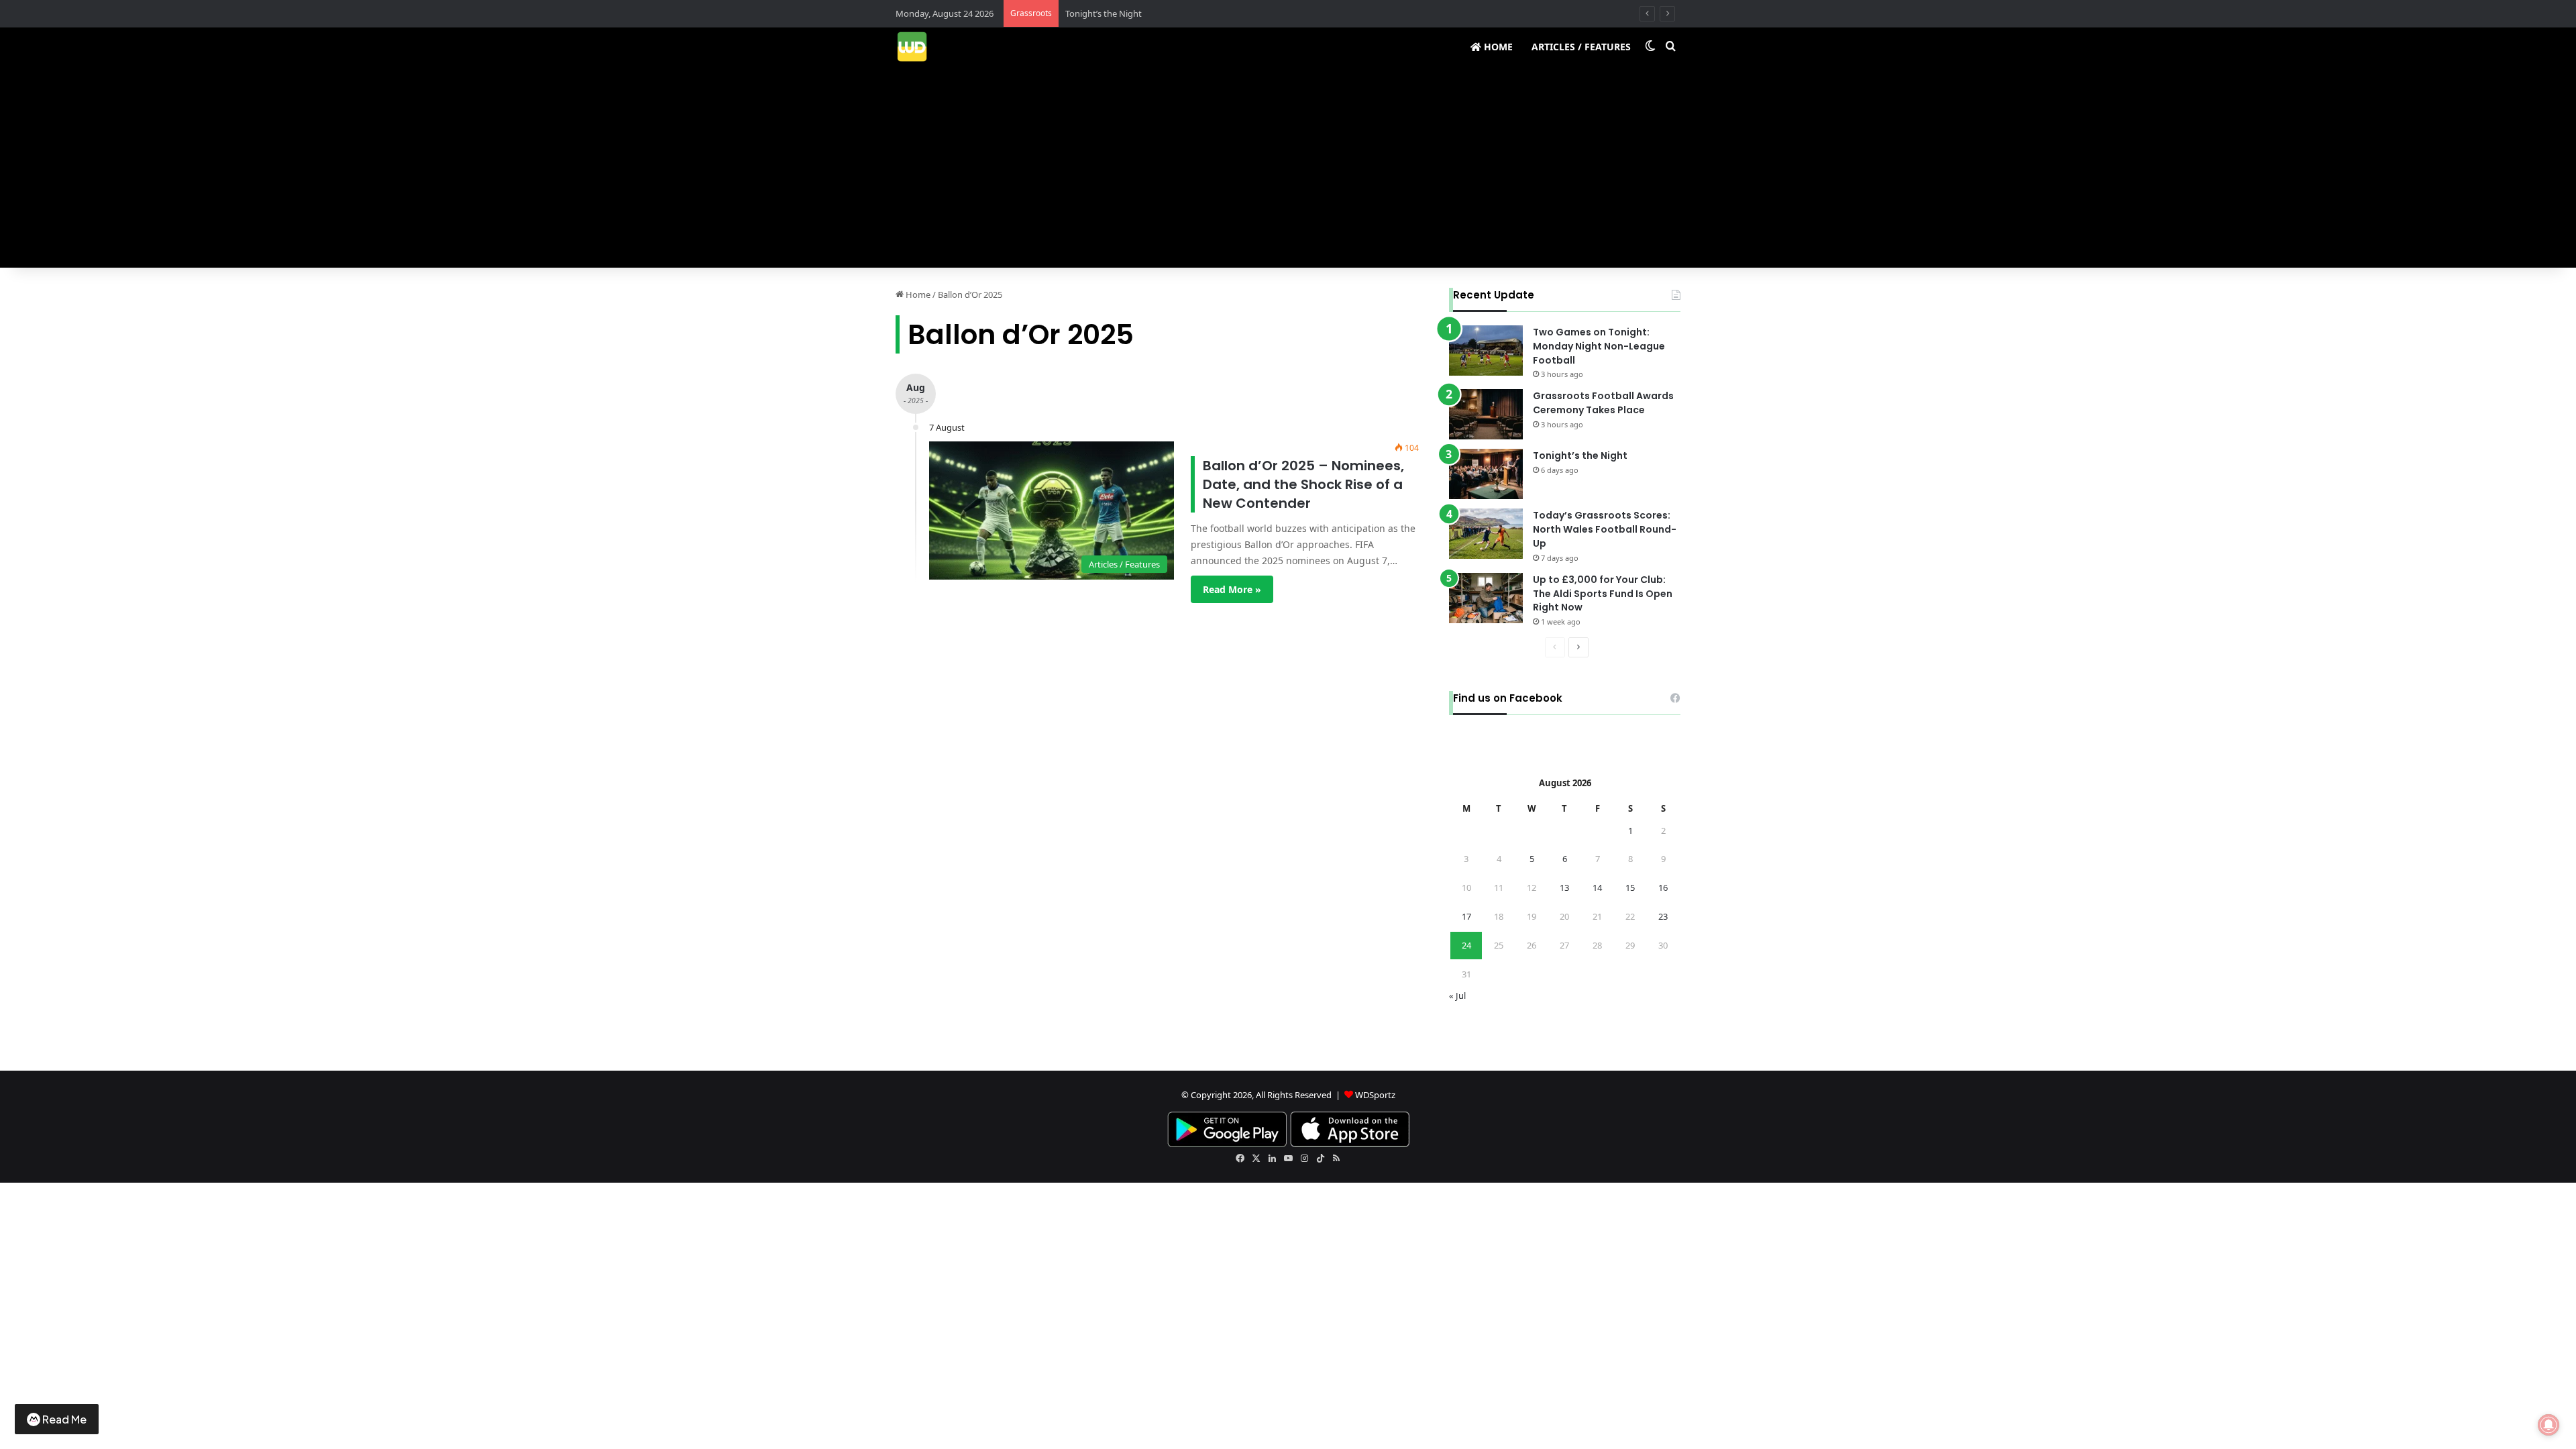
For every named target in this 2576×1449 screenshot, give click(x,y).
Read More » (1232, 589)
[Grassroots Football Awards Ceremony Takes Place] (1486, 414)
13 (1564, 888)
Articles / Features (1581, 47)
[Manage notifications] (2548, 1425)
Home (1497, 47)
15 (1630, 888)
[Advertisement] (1288, 167)
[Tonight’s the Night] (1486, 474)
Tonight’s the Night (1104, 13)
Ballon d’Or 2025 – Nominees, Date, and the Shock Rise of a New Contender (1303, 484)
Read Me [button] (64, 1419)
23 (1663, 916)
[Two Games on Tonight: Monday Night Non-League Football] (1486, 351)
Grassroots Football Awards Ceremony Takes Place (1603, 403)
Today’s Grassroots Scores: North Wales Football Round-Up (1605, 529)
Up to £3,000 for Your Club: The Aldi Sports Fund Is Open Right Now (1603, 594)
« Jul (1457, 996)
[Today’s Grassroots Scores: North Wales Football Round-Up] (1486, 534)
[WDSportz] (912, 47)
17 (1466, 916)
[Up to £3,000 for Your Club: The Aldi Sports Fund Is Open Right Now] (1486, 598)
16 (1663, 888)
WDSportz (1375, 1095)
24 (1466, 945)
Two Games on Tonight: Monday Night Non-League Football (1599, 346)
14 (1597, 888)
